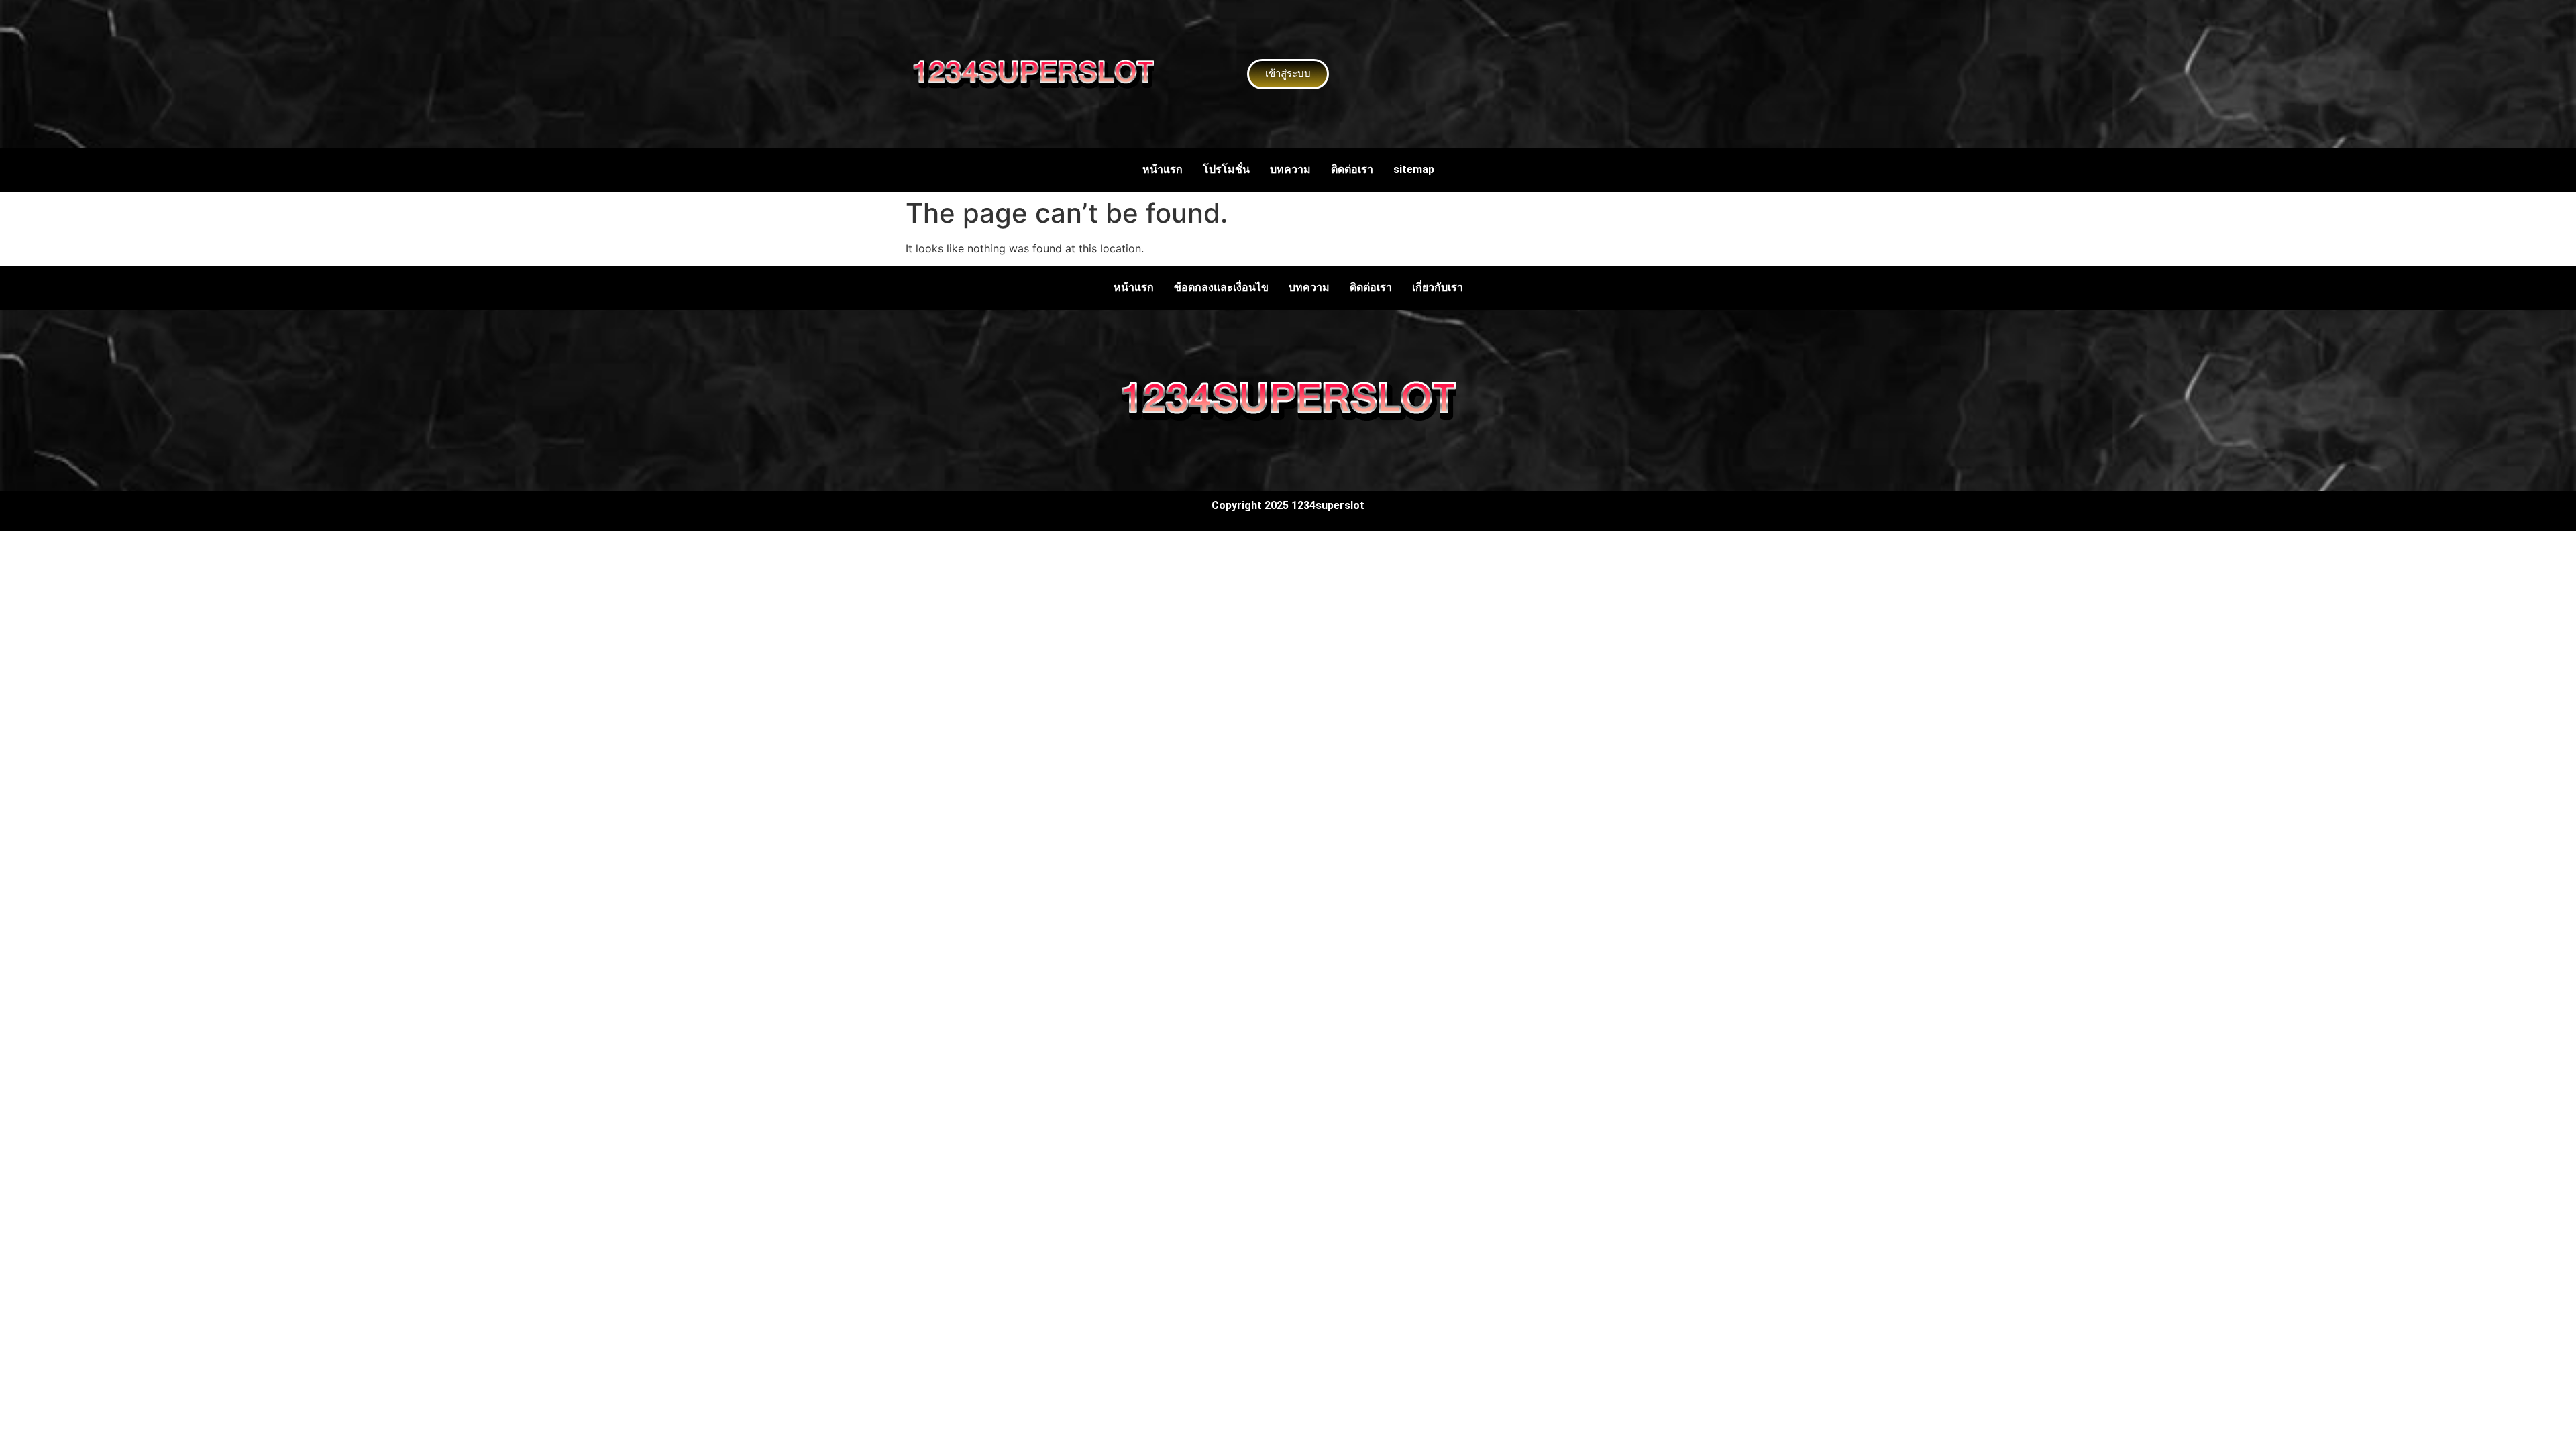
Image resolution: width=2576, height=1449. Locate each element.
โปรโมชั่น (1226, 169)
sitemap (1414, 169)
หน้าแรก (1163, 169)
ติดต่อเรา (1352, 169)
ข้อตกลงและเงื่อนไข (1221, 287)
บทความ (1290, 169)
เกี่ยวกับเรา (1438, 287)
